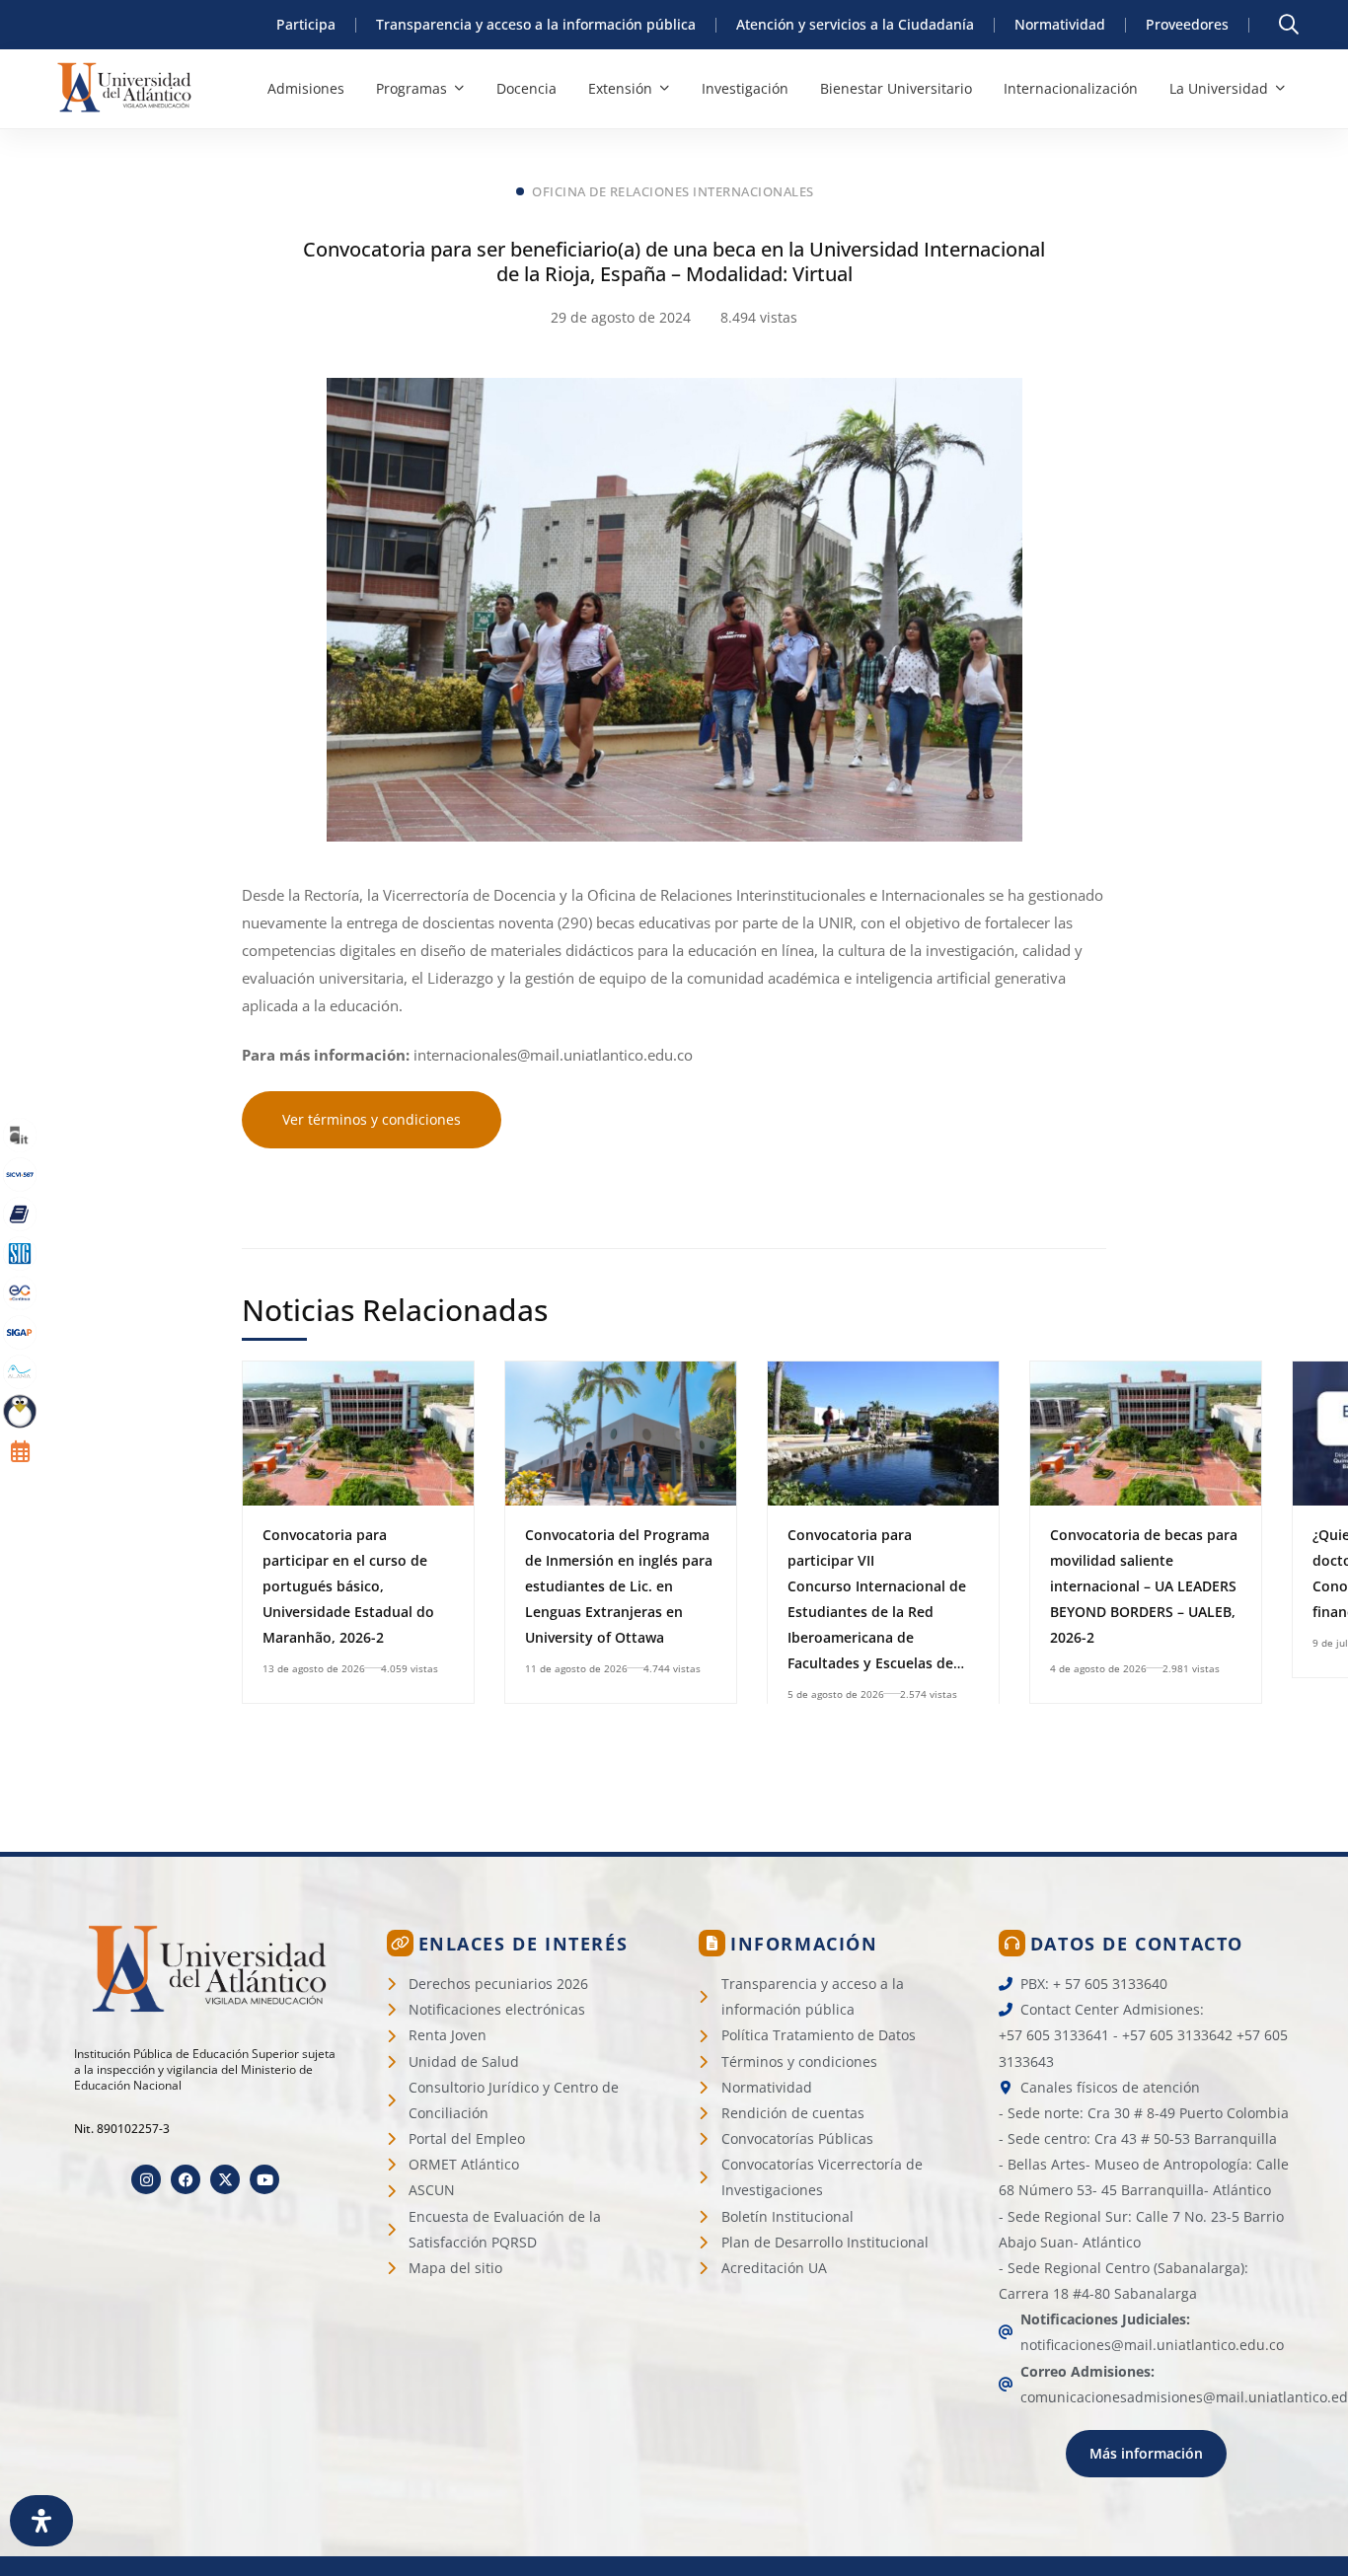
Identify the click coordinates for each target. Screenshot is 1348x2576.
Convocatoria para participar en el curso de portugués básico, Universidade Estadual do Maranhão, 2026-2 (348, 1586)
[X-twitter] (225, 2179)
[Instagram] (146, 2179)
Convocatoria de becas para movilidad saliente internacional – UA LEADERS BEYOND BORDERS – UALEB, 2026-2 (1144, 1586)
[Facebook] (186, 2179)
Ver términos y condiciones (372, 1119)
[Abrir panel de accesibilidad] (41, 2521)
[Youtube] (264, 2179)
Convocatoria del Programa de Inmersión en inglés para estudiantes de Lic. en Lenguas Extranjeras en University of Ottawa (619, 1586)
